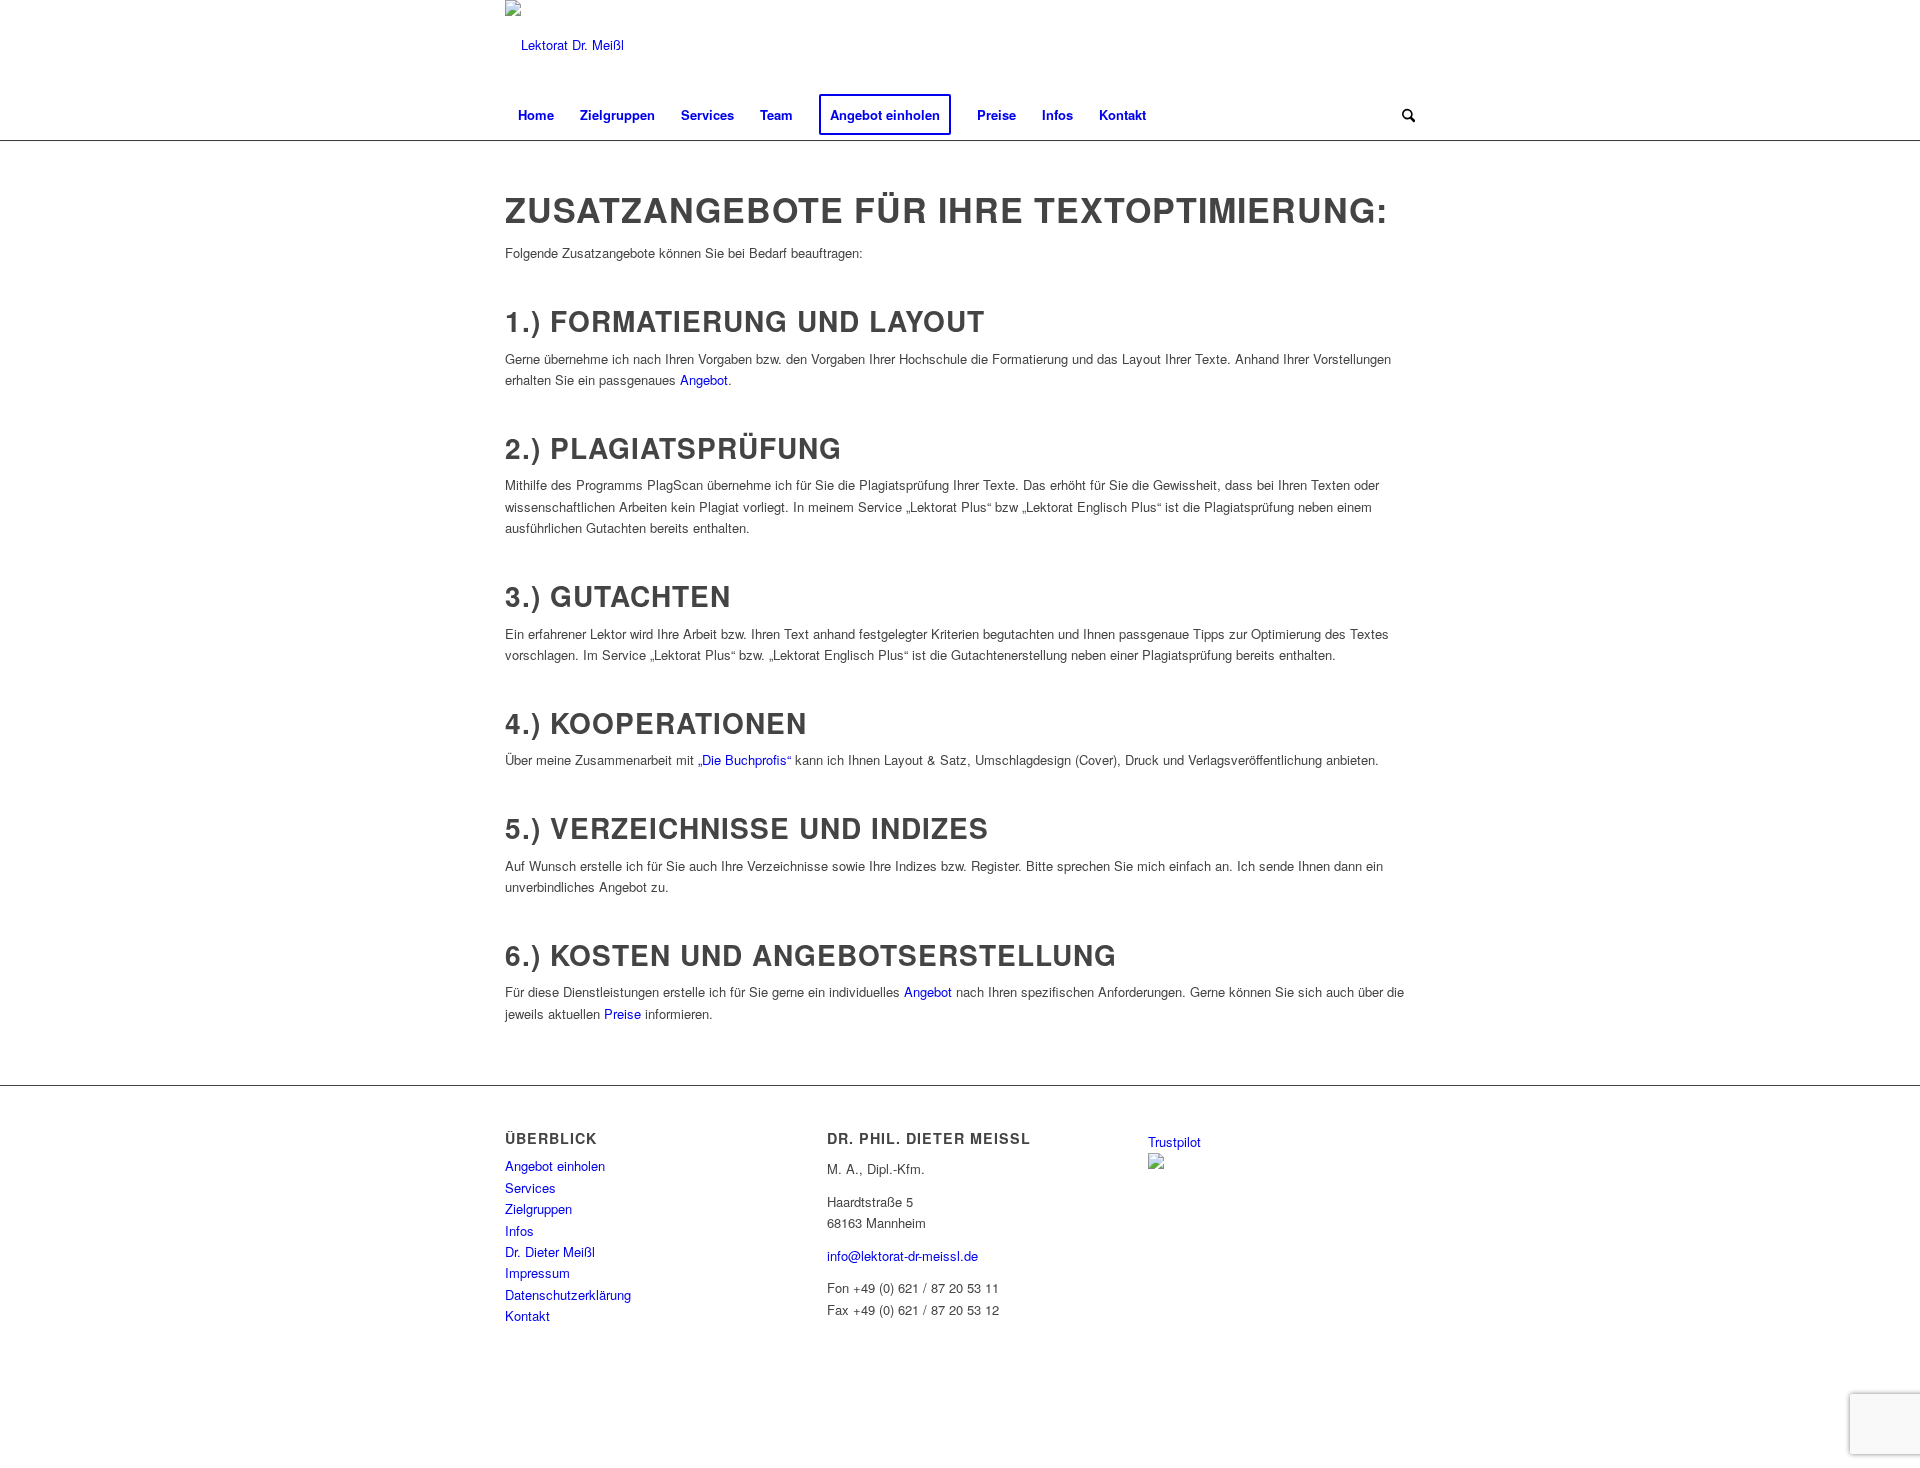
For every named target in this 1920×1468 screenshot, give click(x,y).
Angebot (704, 379)
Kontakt (527, 1315)
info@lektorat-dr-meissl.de (902, 1255)
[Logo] (564, 45)
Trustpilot (1174, 1141)
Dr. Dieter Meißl (550, 1251)
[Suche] (1402, 115)
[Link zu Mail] (1400, 45)
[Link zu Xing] (1340, 45)
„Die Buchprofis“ (744, 759)
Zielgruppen (538, 1208)
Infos (519, 1230)
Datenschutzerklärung (568, 1294)
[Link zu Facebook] (1310, 45)
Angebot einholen (555, 1165)
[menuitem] (536, 115)
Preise (622, 1013)
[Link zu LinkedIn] (1370, 45)
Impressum (537, 1272)
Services (530, 1187)
